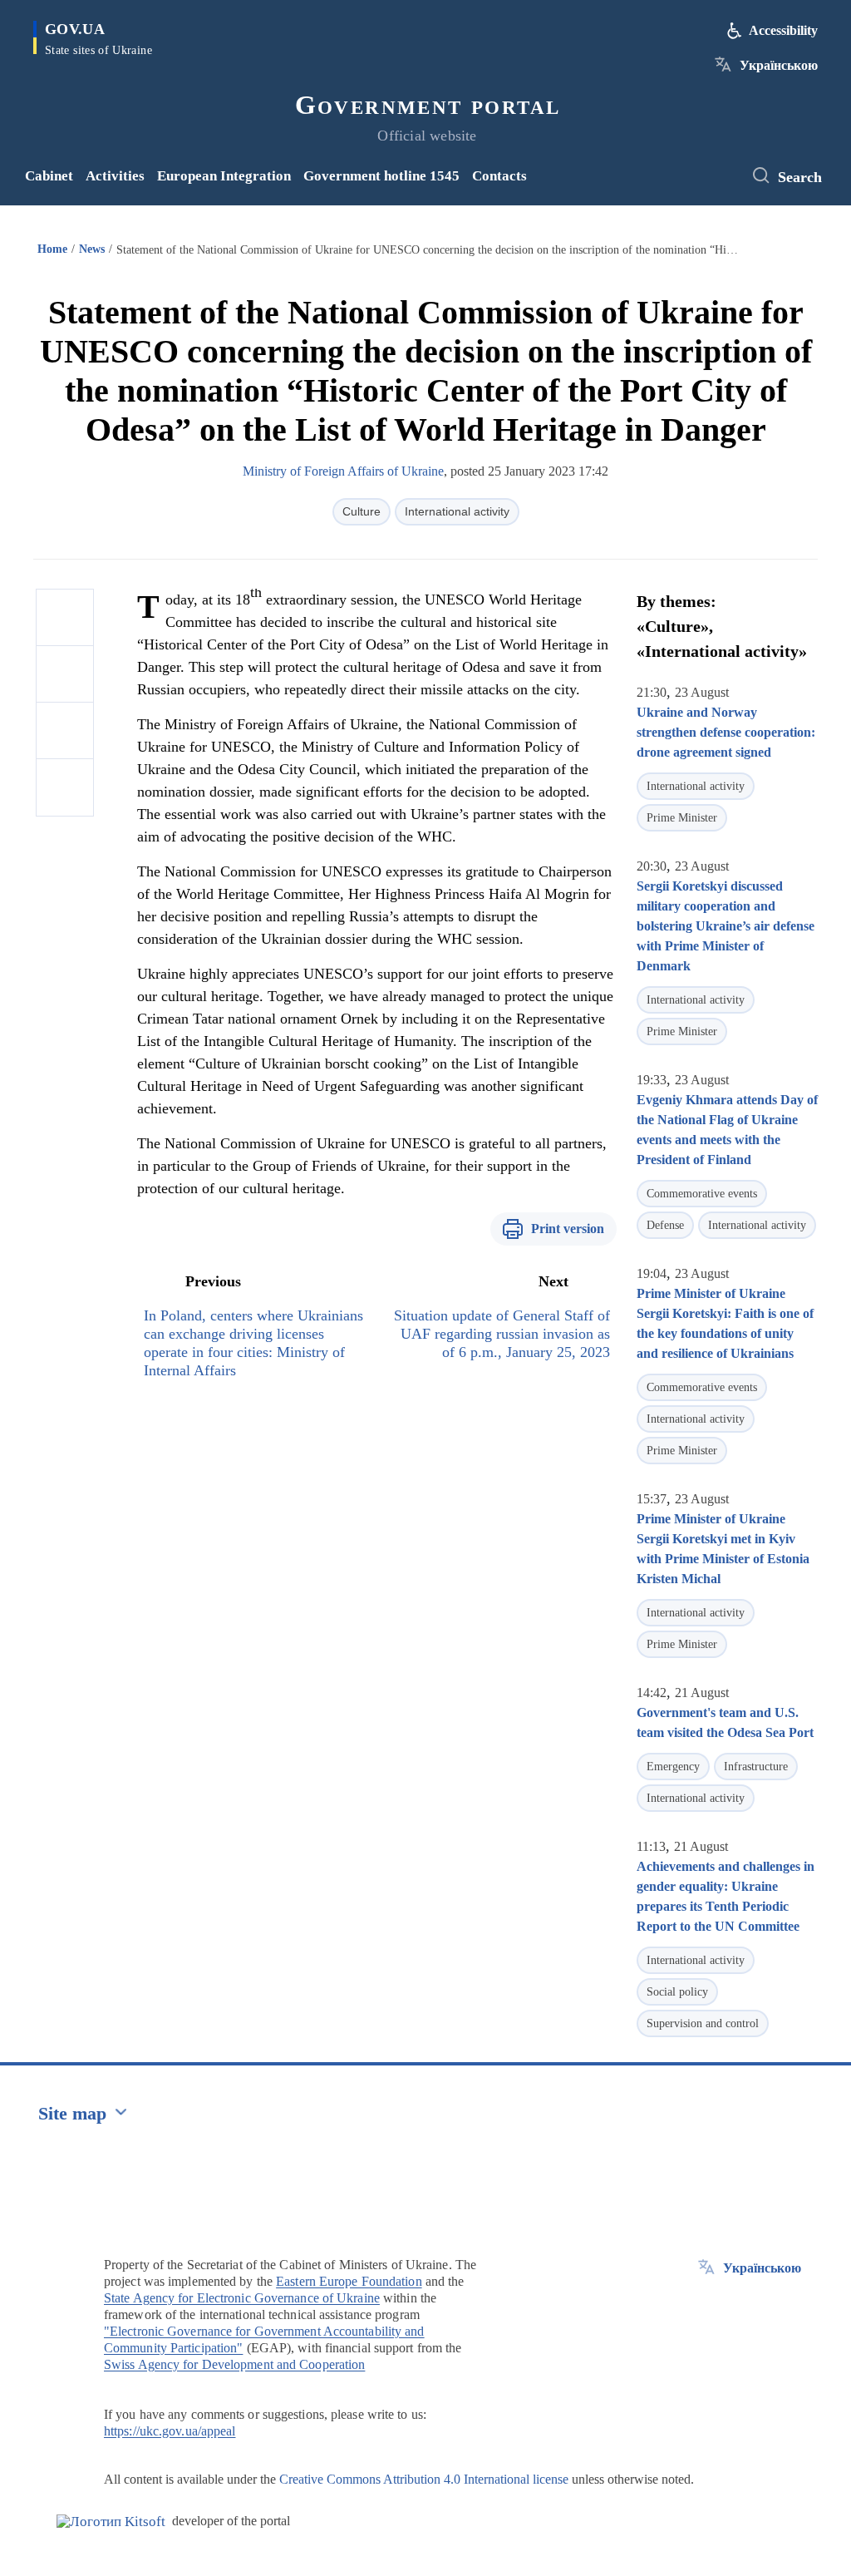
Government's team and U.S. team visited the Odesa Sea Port (725, 1722)
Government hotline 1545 (381, 176)
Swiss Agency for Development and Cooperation (234, 2364)
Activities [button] (115, 176)
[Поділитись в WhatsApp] (65, 731)
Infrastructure (756, 1767)
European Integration (224, 176)
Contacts (499, 176)
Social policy (677, 1992)
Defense (665, 1225)
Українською (779, 65)
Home (52, 249)
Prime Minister (682, 818)
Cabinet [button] (49, 176)
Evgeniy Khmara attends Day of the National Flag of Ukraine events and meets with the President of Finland (727, 1130)
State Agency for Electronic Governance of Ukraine (242, 2298)
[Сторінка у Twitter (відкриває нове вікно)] (722, 176)
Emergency (673, 1767)
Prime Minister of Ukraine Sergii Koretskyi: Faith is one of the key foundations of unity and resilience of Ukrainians (725, 1323)
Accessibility (783, 30)
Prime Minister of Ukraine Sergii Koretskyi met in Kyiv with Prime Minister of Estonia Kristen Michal (723, 1549)
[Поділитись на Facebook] (65, 618)
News (92, 249)
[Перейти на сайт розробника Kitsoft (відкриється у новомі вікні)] (111, 2522)
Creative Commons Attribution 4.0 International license (424, 2479)
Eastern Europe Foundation (349, 2281)
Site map (72, 2113)
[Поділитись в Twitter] (65, 674)
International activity (457, 511)
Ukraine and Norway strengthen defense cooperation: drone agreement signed (726, 732)
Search (800, 177)
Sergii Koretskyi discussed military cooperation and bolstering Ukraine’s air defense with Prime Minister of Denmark (726, 926)
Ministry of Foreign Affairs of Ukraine (343, 471)
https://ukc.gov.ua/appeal (170, 2431)
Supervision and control (703, 2023)
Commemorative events (702, 1194)
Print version (568, 1229)
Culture (362, 511)
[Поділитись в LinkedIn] (65, 787)
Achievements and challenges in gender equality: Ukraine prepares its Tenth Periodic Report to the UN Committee (726, 1896)
